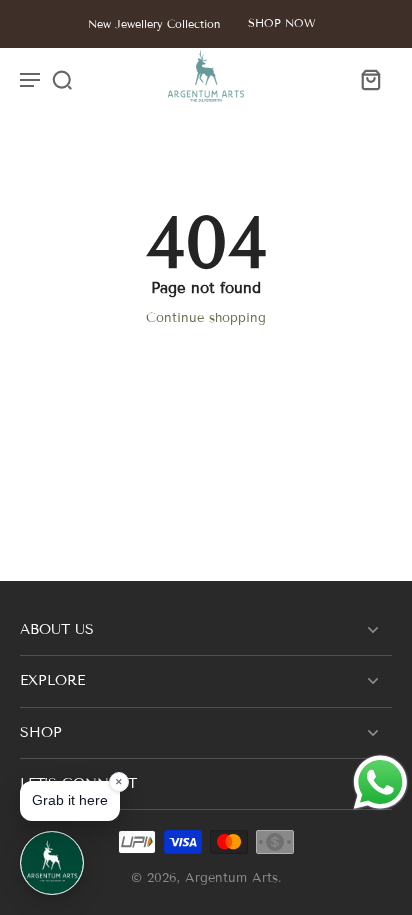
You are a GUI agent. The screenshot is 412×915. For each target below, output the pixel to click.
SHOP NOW (282, 23)
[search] (62, 79)
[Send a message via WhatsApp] (380, 782)
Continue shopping (206, 318)
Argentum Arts (231, 878)
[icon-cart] (370, 79)
